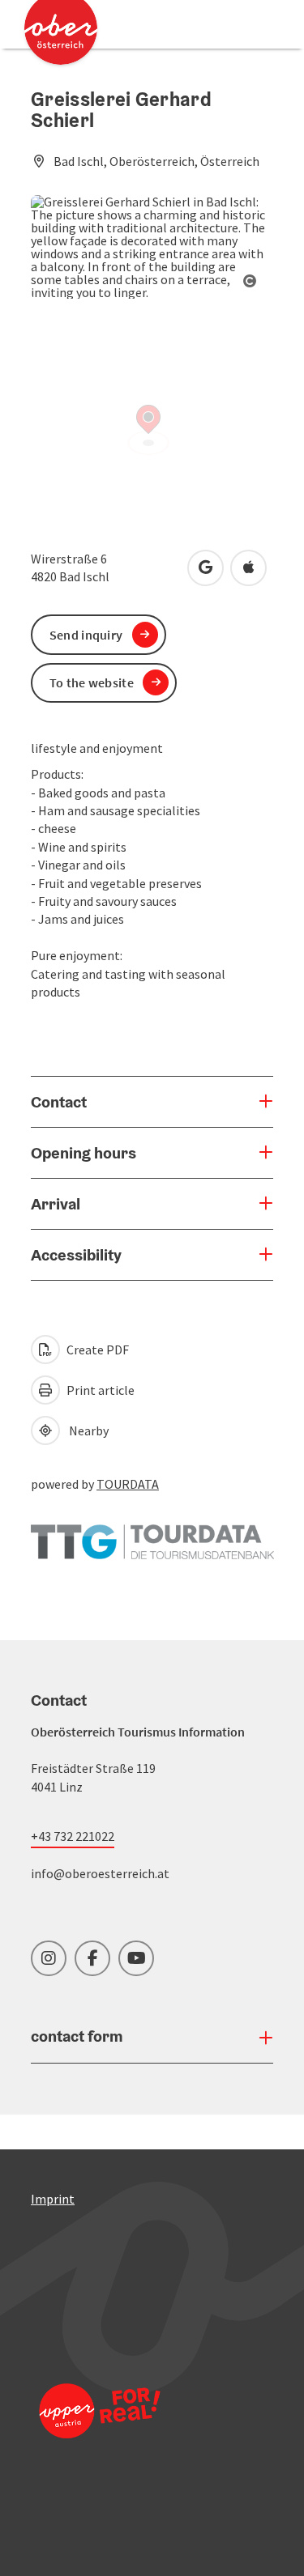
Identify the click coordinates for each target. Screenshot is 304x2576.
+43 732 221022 (73, 1836)
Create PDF (96, 1350)
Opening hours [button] (83, 1153)
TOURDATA (128, 1484)
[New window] (152, 1533)
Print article (99, 1390)
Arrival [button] (56, 1204)
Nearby (86, 1430)
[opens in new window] (100, 2432)
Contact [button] (59, 1102)
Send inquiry (86, 635)
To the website (92, 682)
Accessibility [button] (76, 1255)
